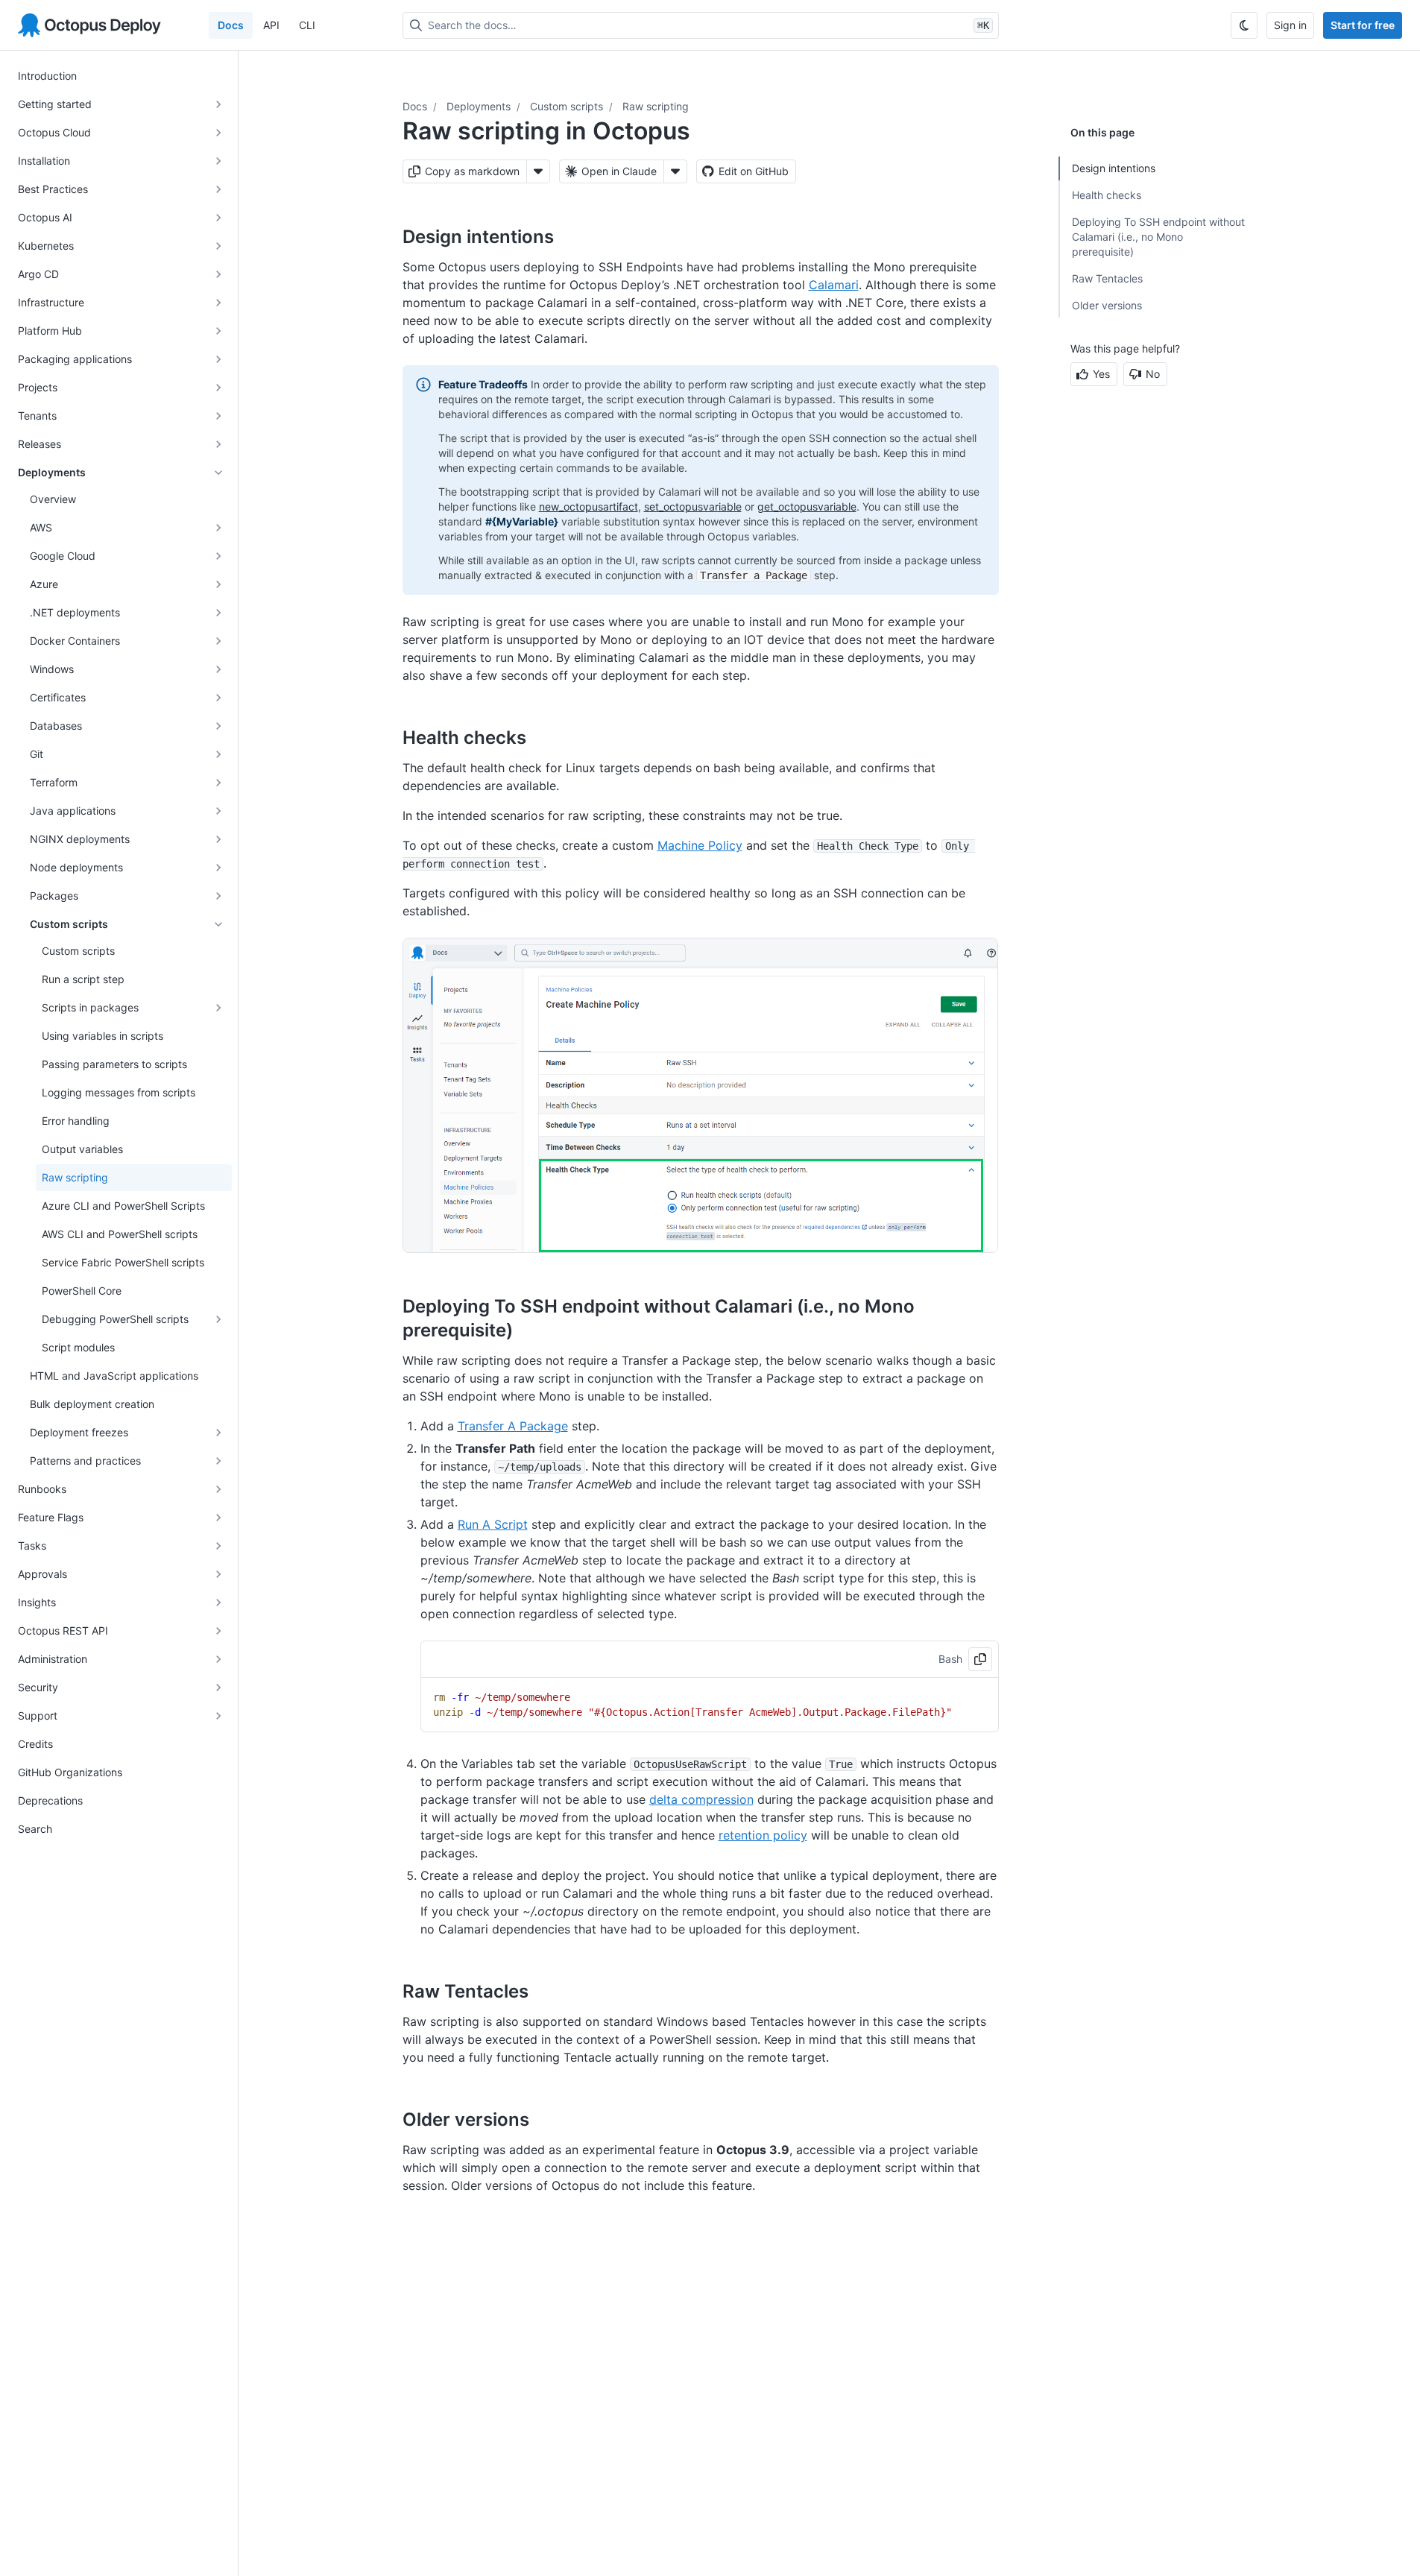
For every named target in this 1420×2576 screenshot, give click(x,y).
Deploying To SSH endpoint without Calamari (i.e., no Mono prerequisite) (1158, 237)
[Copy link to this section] (570, 236)
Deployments (479, 106)
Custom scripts (567, 106)
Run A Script (493, 1524)
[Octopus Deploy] (89, 25)
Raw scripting (656, 106)
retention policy (763, 1835)
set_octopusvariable (693, 506)
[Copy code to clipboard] (980, 1659)
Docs (231, 25)
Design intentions (1114, 168)
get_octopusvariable (807, 506)
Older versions (1107, 305)
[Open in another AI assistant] (675, 171)
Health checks (1107, 195)
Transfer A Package (513, 1426)
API (271, 25)
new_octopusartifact (588, 506)
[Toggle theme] (1244, 25)
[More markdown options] (538, 171)
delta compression (701, 1799)
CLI (307, 25)
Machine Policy (700, 845)
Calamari (834, 285)
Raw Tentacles (1107, 278)
